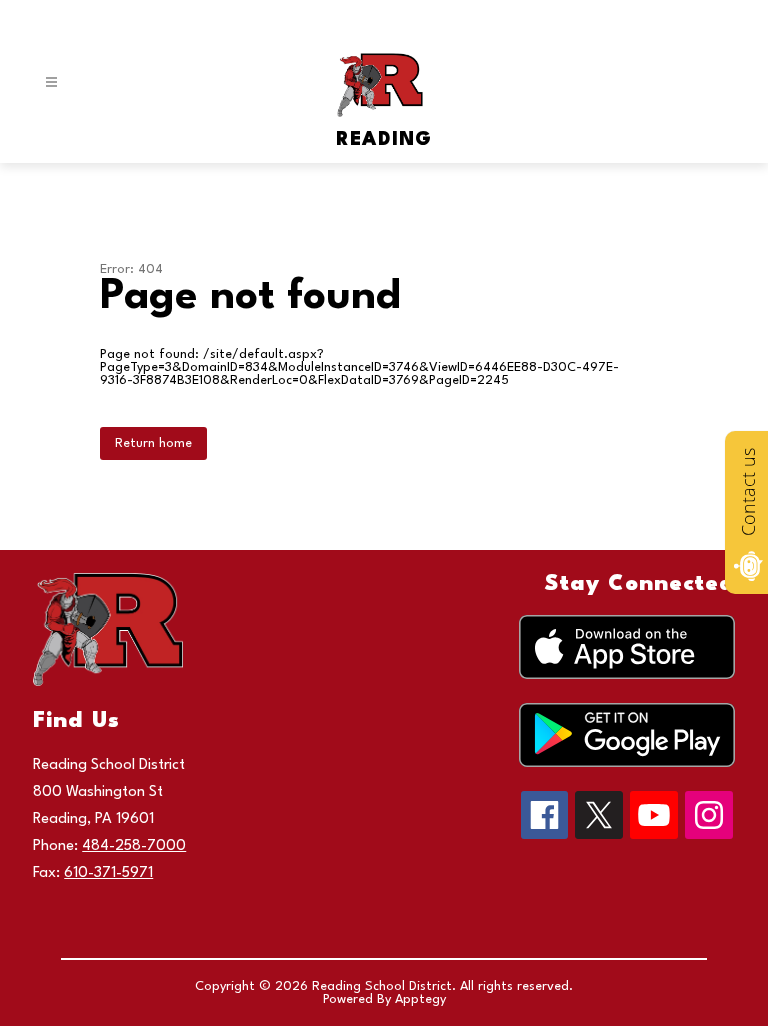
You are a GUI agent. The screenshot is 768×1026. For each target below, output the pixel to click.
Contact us (748, 492)
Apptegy (420, 999)
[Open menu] (51, 82)
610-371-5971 (108, 873)
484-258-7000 (134, 846)
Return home (153, 443)
